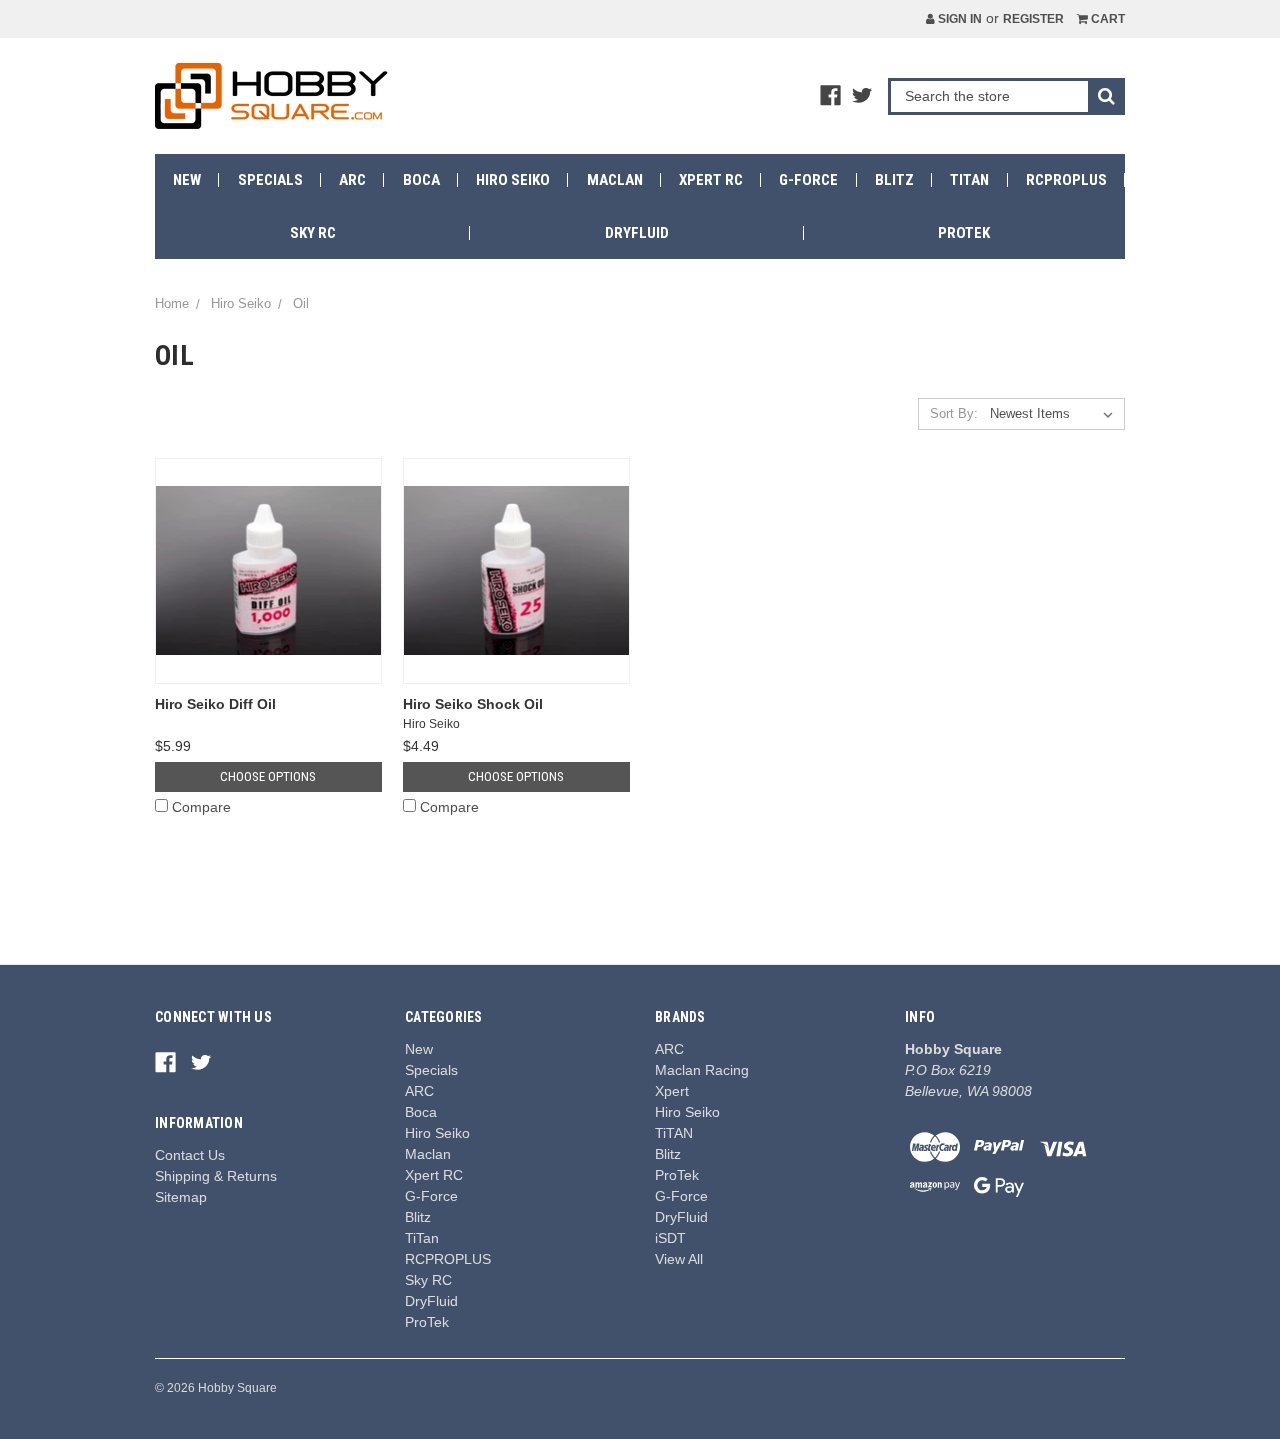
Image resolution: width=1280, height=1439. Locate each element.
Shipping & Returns (216, 1176)
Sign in (958, 19)
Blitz (894, 180)
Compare (201, 807)
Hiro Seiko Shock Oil (473, 704)
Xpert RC (711, 180)
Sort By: (954, 413)
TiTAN (674, 1133)
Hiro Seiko (513, 180)
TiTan (969, 180)
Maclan (615, 180)
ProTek (964, 233)
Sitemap (181, 1197)
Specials (270, 180)
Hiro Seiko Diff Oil (215, 704)
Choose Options (268, 776)
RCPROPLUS (1066, 180)
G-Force (808, 180)
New (187, 180)
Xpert (672, 1091)
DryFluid (637, 233)
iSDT (670, 1238)
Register (1033, 19)
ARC (352, 180)
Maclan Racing (702, 1070)
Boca (421, 180)
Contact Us (190, 1155)
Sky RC (313, 233)
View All (679, 1259)
